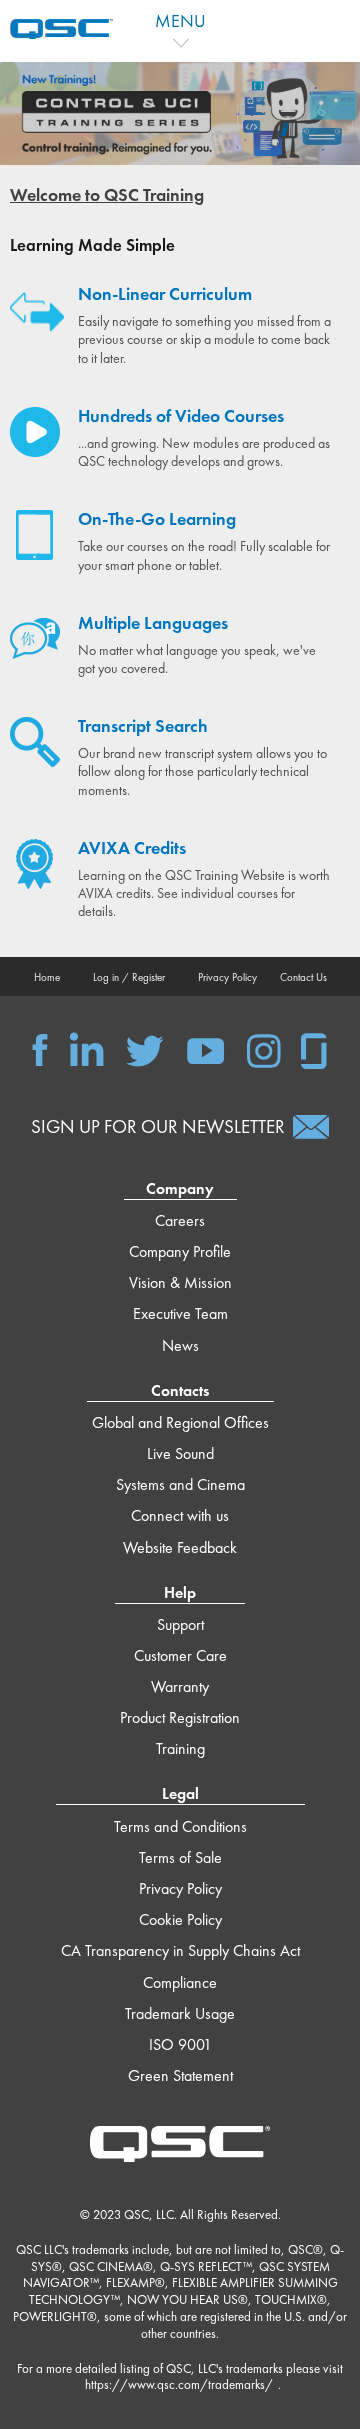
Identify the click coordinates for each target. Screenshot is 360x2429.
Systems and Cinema (180, 1484)
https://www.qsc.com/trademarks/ (179, 2384)
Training (180, 1748)
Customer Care (180, 1655)
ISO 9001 (180, 2044)
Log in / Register (129, 977)
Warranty (180, 1686)
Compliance (180, 1982)
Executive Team (180, 1313)
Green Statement (180, 2075)
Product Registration (180, 1717)
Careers (180, 1220)
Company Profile (180, 1251)
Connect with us (180, 1515)
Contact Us (303, 977)
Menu (180, 20)
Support (180, 1624)
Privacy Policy (227, 977)
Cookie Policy (180, 1919)
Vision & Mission (180, 1282)
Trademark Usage (180, 2013)
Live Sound (180, 1453)
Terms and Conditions (180, 1826)
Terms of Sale (180, 1857)
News (180, 1345)
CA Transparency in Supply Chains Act (180, 1950)
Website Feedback (180, 1547)
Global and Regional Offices (180, 1422)
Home (47, 977)
